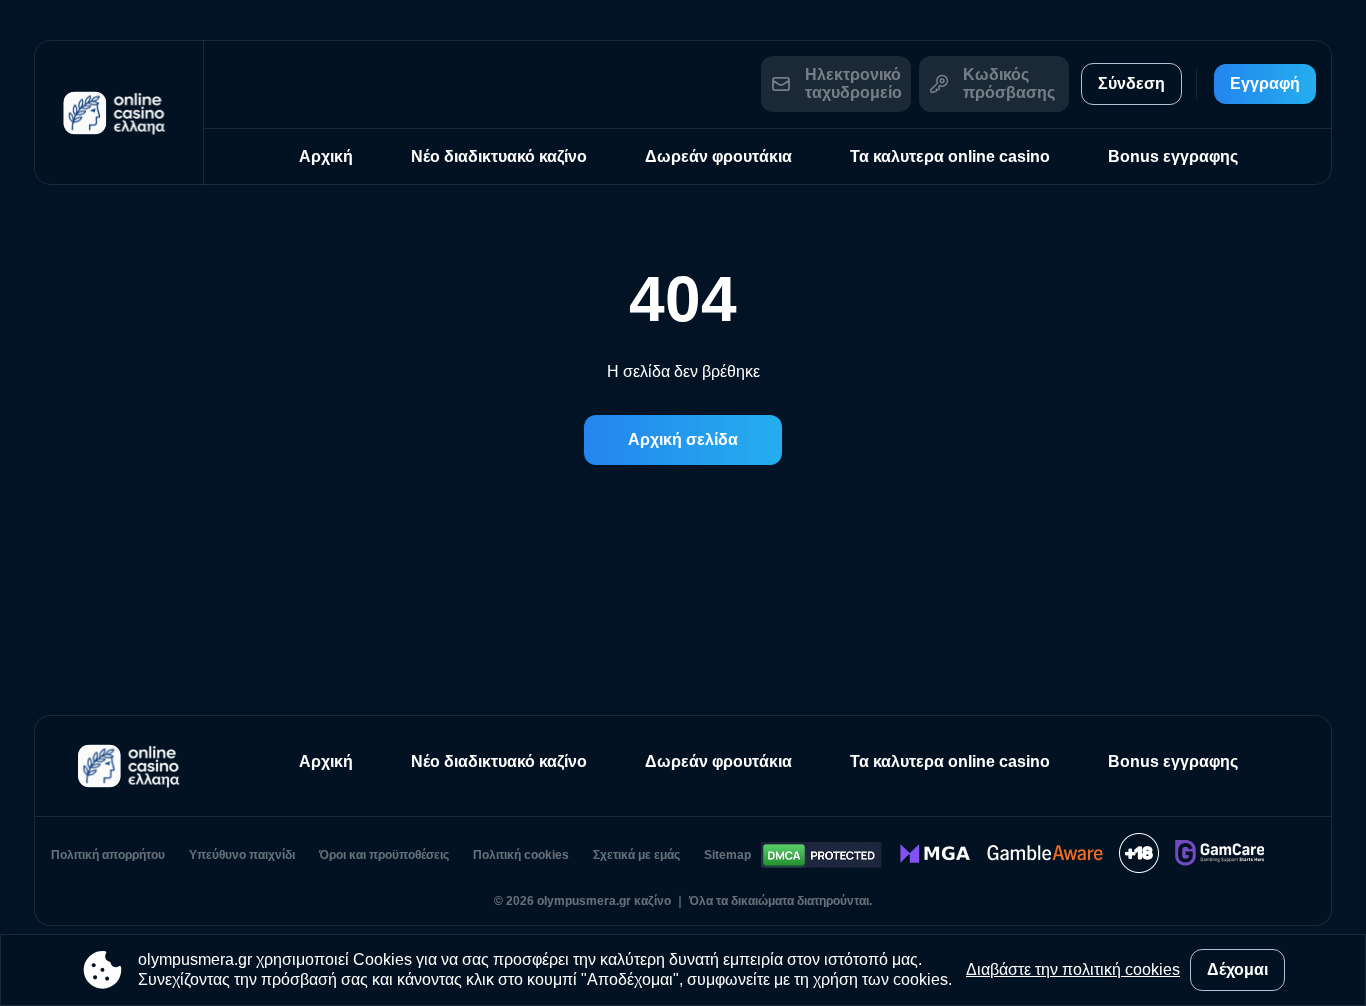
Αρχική (326, 156)
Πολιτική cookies (521, 855)
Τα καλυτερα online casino (950, 156)
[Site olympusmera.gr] (119, 112)
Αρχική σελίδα (683, 439)
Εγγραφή (1265, 83)
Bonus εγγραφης (1173, 156)
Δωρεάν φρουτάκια (718, 156)
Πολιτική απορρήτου (108, 855)
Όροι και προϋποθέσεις (384, 855)
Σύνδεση (1131, 83)
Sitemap (727, 855)
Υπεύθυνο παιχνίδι (242, 855)
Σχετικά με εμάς (636, 855)
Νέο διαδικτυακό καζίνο (499, 156)
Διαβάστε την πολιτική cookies (1073, 969)
